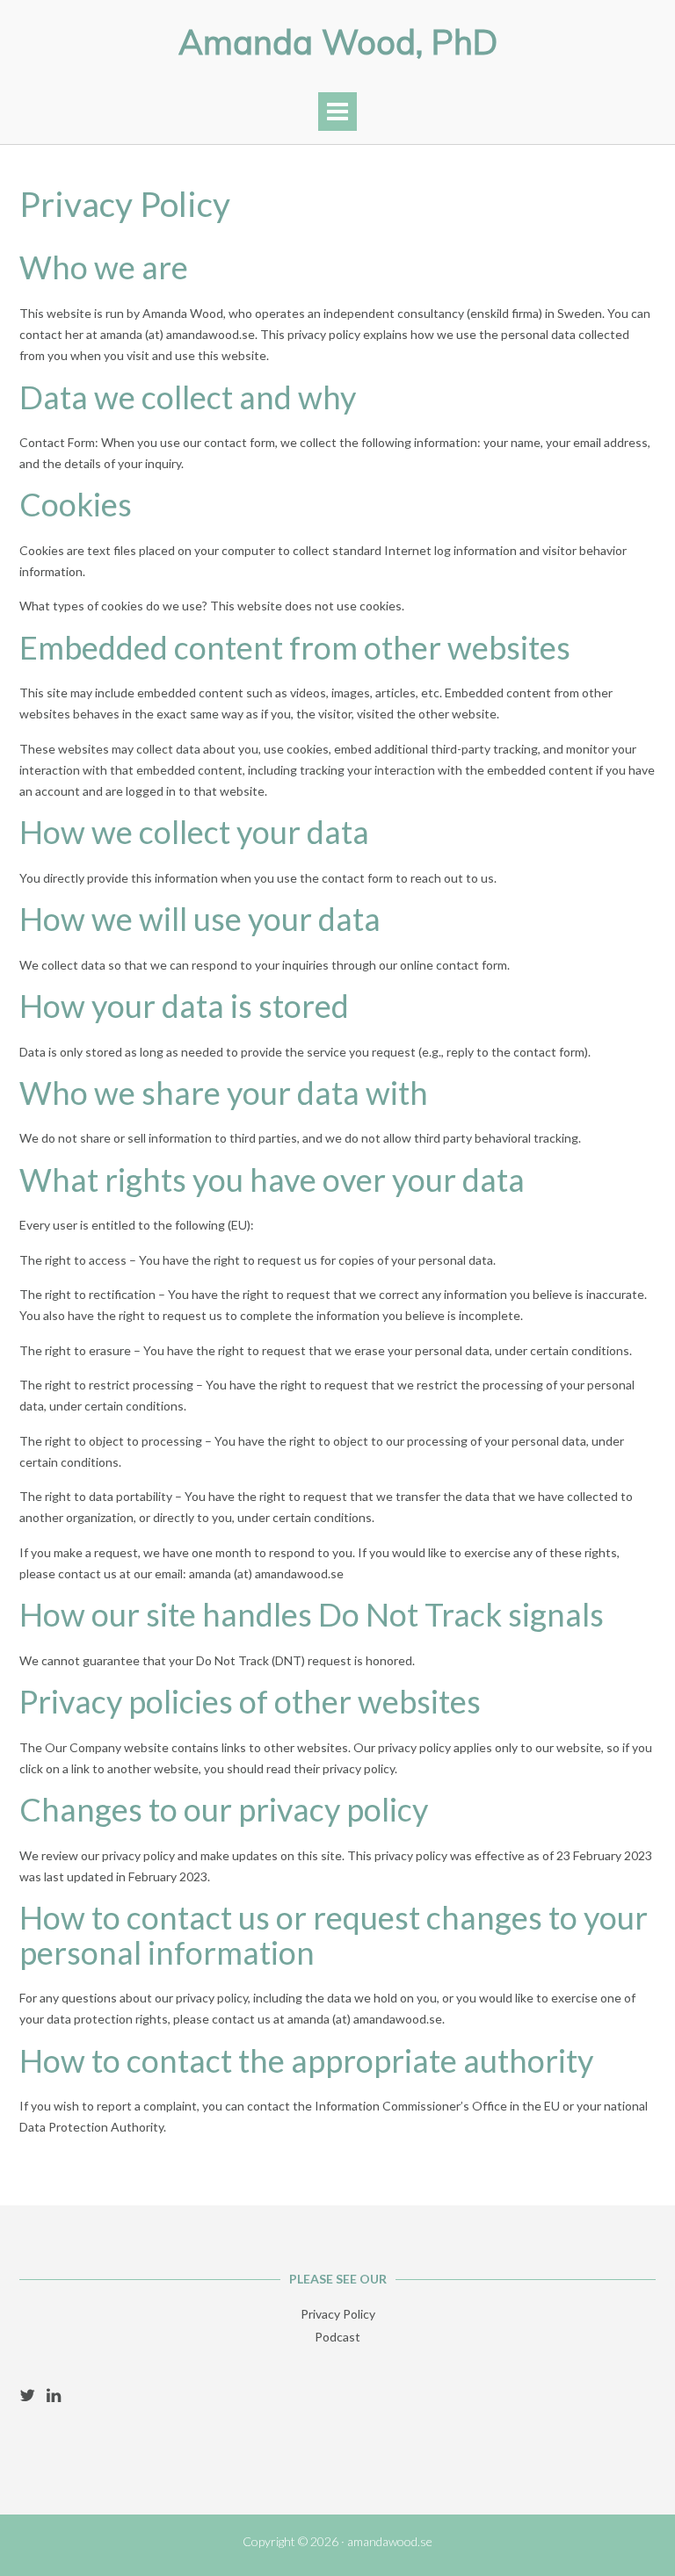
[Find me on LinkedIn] (54, 2395)
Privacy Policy (338, 2314)
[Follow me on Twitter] (27, 2395)
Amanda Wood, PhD (338, 42)
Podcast (337, 2337)
